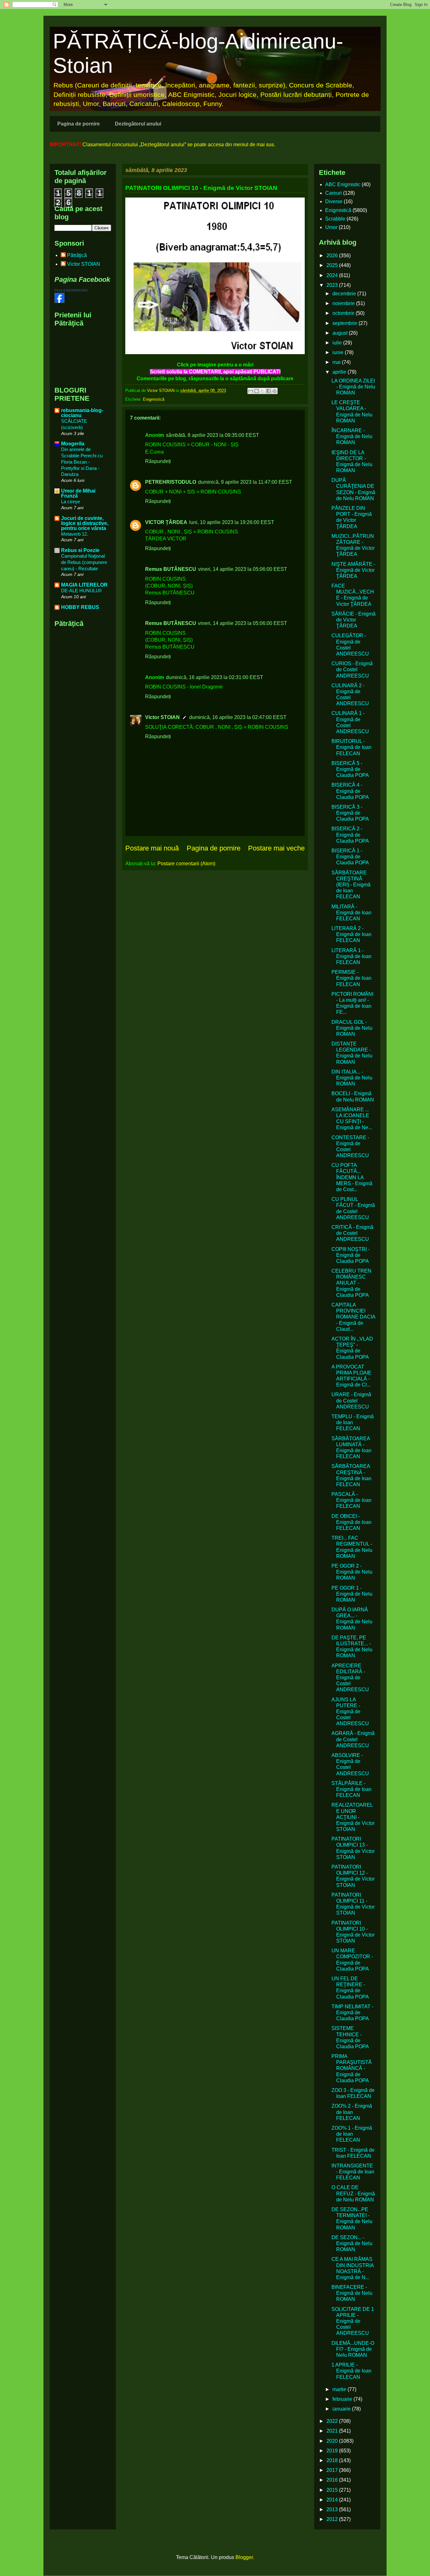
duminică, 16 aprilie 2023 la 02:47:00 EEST (238, 717)
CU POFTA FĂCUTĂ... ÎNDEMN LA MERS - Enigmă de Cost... (352, 1177)
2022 (333, 2421)
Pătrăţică (77, 255)
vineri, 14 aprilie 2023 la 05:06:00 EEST (243, 569)
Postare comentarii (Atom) (186, 864)
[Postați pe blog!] (257, 391)
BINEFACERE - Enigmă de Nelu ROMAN (352, 2293)
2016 (333, 2480)
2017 (333, 2470)
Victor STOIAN (162, 717)
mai (337, 362)
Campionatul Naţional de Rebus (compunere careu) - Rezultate (84, 562)
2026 (333, 256)
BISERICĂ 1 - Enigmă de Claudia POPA (350, 857)
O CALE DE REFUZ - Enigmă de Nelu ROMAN (353, 2193)
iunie (339, 352)
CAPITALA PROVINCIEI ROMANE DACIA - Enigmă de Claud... (353, 1317)
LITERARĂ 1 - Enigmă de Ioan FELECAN (351, 956)
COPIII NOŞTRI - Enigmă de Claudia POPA (351, 1255)
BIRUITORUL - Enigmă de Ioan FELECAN (351, 747)
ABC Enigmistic (343, 184)
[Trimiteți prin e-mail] (251, 391)
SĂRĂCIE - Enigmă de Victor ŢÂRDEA (354, 620)
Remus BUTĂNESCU (171, 569)
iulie (338, 343)
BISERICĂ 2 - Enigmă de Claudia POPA (350, 835)
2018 (333, 2460)
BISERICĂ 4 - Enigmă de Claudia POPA (350, 791)
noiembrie (344, 303)
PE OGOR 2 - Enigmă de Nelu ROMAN (352, 1572)
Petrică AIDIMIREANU (71, 290)
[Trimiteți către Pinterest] (274, 391)
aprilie (340, 372)
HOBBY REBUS (80, 607)
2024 (333, 275)
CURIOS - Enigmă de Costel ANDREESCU (352, 669)
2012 (333, 2519)
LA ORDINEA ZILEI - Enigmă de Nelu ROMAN (353, 387)
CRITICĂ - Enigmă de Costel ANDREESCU (352, 1233)
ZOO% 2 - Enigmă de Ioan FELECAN (352, 2112)
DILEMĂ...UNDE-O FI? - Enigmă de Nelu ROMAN (353, 2349)
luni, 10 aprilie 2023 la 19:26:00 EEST (232, 522)
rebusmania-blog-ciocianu (82, 413)
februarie (343, 2399)
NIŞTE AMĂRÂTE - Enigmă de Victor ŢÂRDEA (353, 570)
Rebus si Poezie (80, 550)
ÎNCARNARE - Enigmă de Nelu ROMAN (352, 436)
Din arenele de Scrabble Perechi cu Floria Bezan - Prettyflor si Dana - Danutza (82, 462)
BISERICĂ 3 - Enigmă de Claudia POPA (350, 813)
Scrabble (335, 219)
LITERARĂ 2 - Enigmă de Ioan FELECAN (351, 934)
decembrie (345, 294)
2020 (333, 2441)
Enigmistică (154, 399)
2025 (333, 265)
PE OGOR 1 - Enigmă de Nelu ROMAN (352, 1594)
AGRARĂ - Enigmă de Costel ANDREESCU (353, 1739)
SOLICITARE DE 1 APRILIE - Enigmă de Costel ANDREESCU (353, 2321)
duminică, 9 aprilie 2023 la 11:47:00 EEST (245, 482)
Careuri (334, 193)
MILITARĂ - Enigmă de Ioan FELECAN (351, 913)
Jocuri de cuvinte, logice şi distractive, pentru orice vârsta (85, 523)
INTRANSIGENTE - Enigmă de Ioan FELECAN (353, 2172)
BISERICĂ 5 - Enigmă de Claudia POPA (350, 769)
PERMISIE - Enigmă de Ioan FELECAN (351, 978)
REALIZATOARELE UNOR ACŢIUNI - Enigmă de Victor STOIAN (353, 1817)
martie (340, 2389)
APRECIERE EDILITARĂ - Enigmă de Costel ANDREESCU (350, 1678)
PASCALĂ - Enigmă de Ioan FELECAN (351, 1500)
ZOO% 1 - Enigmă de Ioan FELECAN (352, 2134)
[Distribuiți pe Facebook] (269, 391)
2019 (333, 2451)
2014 (333, 2500)
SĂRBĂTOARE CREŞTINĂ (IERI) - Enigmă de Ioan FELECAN (351, 885)
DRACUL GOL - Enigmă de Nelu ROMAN (352, 1028)
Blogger (244, 2557)
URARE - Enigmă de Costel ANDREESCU (351, 1400)
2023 (333, 285)
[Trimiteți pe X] (263, 391)
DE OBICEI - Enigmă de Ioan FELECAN (351, 1522)
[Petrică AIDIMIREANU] (59, 301)
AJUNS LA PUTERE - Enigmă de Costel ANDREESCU (350, 1712)
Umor (331, 227)
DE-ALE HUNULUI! (81, 591)
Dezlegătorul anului (138, 124)
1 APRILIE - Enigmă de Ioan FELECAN (351, 2371)
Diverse (334, 201)
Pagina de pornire (79, 124)
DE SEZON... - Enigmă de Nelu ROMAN (352, 2243)
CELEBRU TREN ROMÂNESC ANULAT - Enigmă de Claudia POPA (351, 1283)
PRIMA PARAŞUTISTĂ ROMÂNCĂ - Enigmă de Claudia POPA (352, 2068)
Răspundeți (158, 461)
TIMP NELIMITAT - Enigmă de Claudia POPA (352, 2013)
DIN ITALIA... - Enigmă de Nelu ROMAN (352, 1078)
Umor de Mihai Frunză (78, 493)
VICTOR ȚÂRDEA (166, 522)
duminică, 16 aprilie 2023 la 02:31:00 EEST (215, 677)
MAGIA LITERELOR (84, 585)
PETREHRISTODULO (171, 482)
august (341, 333)
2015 (333, 2490)
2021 (333, 2431)
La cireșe (71, 502)
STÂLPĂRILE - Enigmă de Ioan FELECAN (351, 1789)
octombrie (344, 313)
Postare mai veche (276, 848)
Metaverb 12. (75, 534)
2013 (333, 2509)
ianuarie (342, 2409)
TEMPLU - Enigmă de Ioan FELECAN (353, 1422)
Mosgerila (73, 444)
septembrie (345, 323)
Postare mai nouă (152, 848)
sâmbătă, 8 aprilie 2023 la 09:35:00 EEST (212, 435)
